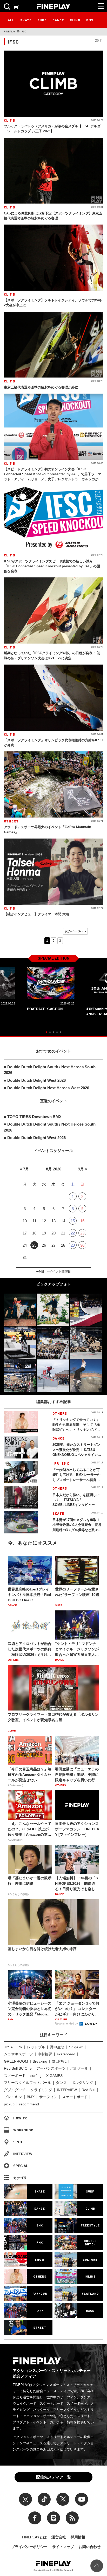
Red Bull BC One (18, 2068)
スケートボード (75, 2097)
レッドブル (36, 2047)
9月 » (82, 1169)
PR (20, 2047)
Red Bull (88, 2090)
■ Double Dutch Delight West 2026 (35, 1080)
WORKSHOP (23, 2130)
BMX (90, 20)
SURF (42, 20)
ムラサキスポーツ (18, 2054)
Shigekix (76, 2047)
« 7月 (25, 1169)
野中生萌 (57, 2047)
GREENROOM (16, 2061)
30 (82, 1245)
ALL (11, 20)
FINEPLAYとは (34, 2537)
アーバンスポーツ (51, 2068)
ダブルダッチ (15, 2090)
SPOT (18, 2142)
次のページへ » (75, 931)
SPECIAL (21, 2166)
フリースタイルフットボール (28, 2083)
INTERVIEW (67, 2090)
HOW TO (20, 2118)
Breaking (40, 2061)
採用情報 (78, 2537)
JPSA (8, 2047)
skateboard (66, 2054)
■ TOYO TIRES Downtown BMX (33, 1117)
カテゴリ (20, 2178)
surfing (36, 2076)
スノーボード (15, 2076)
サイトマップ (63, 2547)
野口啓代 (59, 2061)
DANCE (58, 20)
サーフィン (48, 2097)
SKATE (26, 20)
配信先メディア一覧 (54, 2477)
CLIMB (75, 20)
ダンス (61, 2083)
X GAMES (54, 2076)
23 (82, 1233)
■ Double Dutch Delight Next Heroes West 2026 (46, 1088)
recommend (29, 2104)
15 (73, 1221)
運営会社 (59, 2537)
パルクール (79, 2068)
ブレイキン (13, 2097)
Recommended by (67, 2023)
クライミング (41, 2090)
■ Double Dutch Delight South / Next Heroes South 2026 (50, 1070)
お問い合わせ (90, 2547)
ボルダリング (82, 2083)
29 (73, 1245)
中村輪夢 (45, 2054)
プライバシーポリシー (29, 2547)
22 (73, 1233)
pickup (9, 2104)
